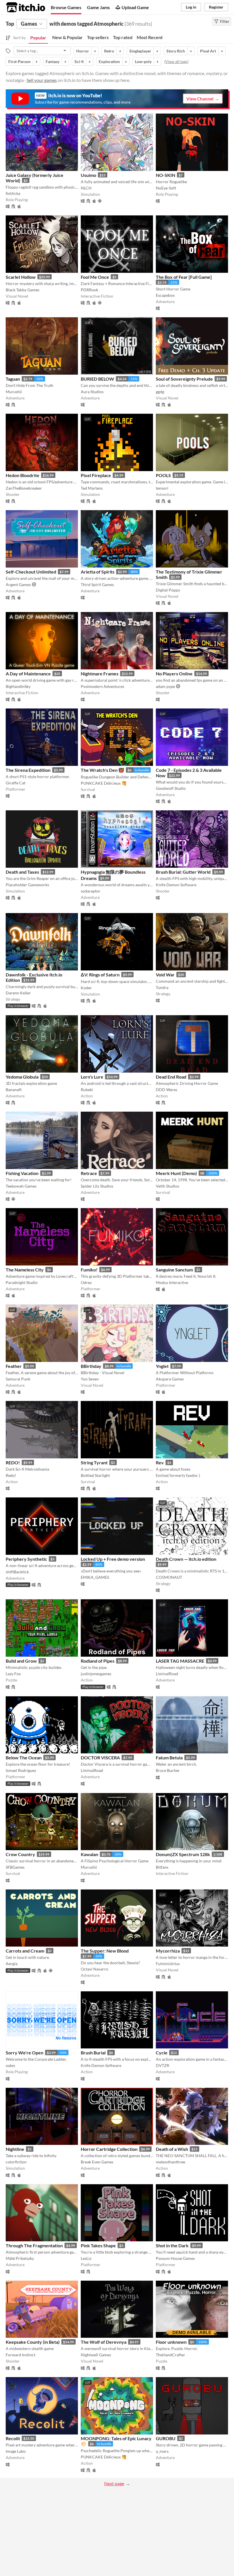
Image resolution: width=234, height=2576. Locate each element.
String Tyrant (94, 1462)
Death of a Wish (172, 2149)
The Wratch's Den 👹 (102, 770)
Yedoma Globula (22, 1077)
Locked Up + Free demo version (113, 1559)
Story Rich (176, 51)
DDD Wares (167, 1090)
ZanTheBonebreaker (24, 488)
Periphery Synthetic (26, 1559)
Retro (109, 51)
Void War (165, 975)
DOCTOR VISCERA (100, 1758)
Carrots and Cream (25, 1951)
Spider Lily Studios (97, 1186)
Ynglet (162, 1366)
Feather (14, 1366)
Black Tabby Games (23, 290)
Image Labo (16, 2451)
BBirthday (91, 1366)
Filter (225, 21)
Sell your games (42, 80)
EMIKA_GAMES (95, 1577)
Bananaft (14, 1090)
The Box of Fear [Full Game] (184, 277)
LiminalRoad (167, 1674)
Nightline (15, 2149)
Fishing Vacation (22, 1173)
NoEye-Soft (166, 188)
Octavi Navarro (94, 1969)
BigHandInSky (18, 686)
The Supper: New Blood (105, 1951)
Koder (86, 988)
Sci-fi (79, 61)
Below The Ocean (24, 1758)
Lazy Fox (13, 1674)
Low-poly (143, 61)
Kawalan (89, 1854)
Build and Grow (21, 1661)
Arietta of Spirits (98, 572)
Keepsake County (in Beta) (33, 2342)
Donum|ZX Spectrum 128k (183, 1854)
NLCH (86, 188)
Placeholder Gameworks (27, 885)
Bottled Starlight (95, 1475)
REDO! (13, 1462)
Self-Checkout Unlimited (31, 572)
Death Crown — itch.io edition (186, 1559)
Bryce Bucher (168, 1770)
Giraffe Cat (16, 783)
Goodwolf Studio (171, 788)
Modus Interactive (172, 1282)
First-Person (19, 61)
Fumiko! (89, 1270)
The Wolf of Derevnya (104, 2342)
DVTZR (163, 2065)
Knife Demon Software (176, 885)
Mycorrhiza (168, 1951)
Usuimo (88, 175)
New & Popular (67, 37)
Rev (160, 1462)
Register (216, 7)
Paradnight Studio (22, 1282)
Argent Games (18, 585)
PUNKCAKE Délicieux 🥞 (104, 783)
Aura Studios (92, 392)
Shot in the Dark (172, 2245)
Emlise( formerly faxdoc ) (178, 1475)
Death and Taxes (22, 872)
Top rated (123, 37)
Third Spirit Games (97, 585)
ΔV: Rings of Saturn (100, 975)
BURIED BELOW (97, 379)
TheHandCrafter (171, 2355)
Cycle (162, 2053)
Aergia (12, 1964)
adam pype (165, 686)
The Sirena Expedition (28, 770)
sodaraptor (91, 891)
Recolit (13, 2438)
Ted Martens (92, 488)
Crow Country (20, 1854)
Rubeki (87, 1090)
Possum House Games (175, 2258)
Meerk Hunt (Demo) (176, 1173)
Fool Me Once (95, 277)
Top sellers (98, 37)
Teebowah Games (21, 1186)
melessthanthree (171, 2162)
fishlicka (13, 193)
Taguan (13, 379)
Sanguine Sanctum (174, 1270)
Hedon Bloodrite (23, 475)
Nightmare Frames (100, 674)
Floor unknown (171, 2342)
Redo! (11, 1475)
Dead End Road (171, 1077)
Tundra (162, 987)
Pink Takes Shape (98, 2245)
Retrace (89, 1173)
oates (10, 2065)
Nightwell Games (96, 2355)
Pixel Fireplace (96, 475)
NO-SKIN (166, 175)
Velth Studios (168, 1186)
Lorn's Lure (92, 1077)
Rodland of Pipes (98, 1661)
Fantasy (53, 61)
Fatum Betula (169, 1758)
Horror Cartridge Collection (109, 2149)
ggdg (160, 392)
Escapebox (165, 295)
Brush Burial (93, 2053)
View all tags (176, 61)
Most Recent (150, 37)
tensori (162, 488)
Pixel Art (208, 51)
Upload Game (135, 7)
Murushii (14, 392)
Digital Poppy (168, 590)
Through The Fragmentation (34, 2245)
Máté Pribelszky (20, 2258)
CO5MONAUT (169, 1577)
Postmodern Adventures (102, 686)
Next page (114, 2483)
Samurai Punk (18, 1379)
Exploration (109, 61)
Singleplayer (140, 51)
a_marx (162, 2451)
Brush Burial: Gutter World (183, 872)
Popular (38, 38)
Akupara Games (170, 1379)
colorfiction (16, 2162)
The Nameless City (25, 1270)
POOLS (163, 475)
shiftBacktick (17, 1572)
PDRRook (89, 290)
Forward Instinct (21, 2355)
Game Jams (98, 7)
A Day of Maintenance (28, 674)
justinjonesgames (96, 1674)
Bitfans (162, 1867)
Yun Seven (90, 1379)
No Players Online (174, 674)
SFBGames (15, 1867)
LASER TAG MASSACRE (180, 1661)
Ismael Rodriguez (21, 1770)
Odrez (86, 1282)
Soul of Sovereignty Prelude (184, 379)
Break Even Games (97, 2162)
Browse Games (66, 7)
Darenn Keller (18, 993)
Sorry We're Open (25, 2053)
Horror (83, 51)
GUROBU (166, 2438)
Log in (191, 7)
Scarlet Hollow (21, 277)
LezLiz (86, 2258)
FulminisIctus (168, 1964)
